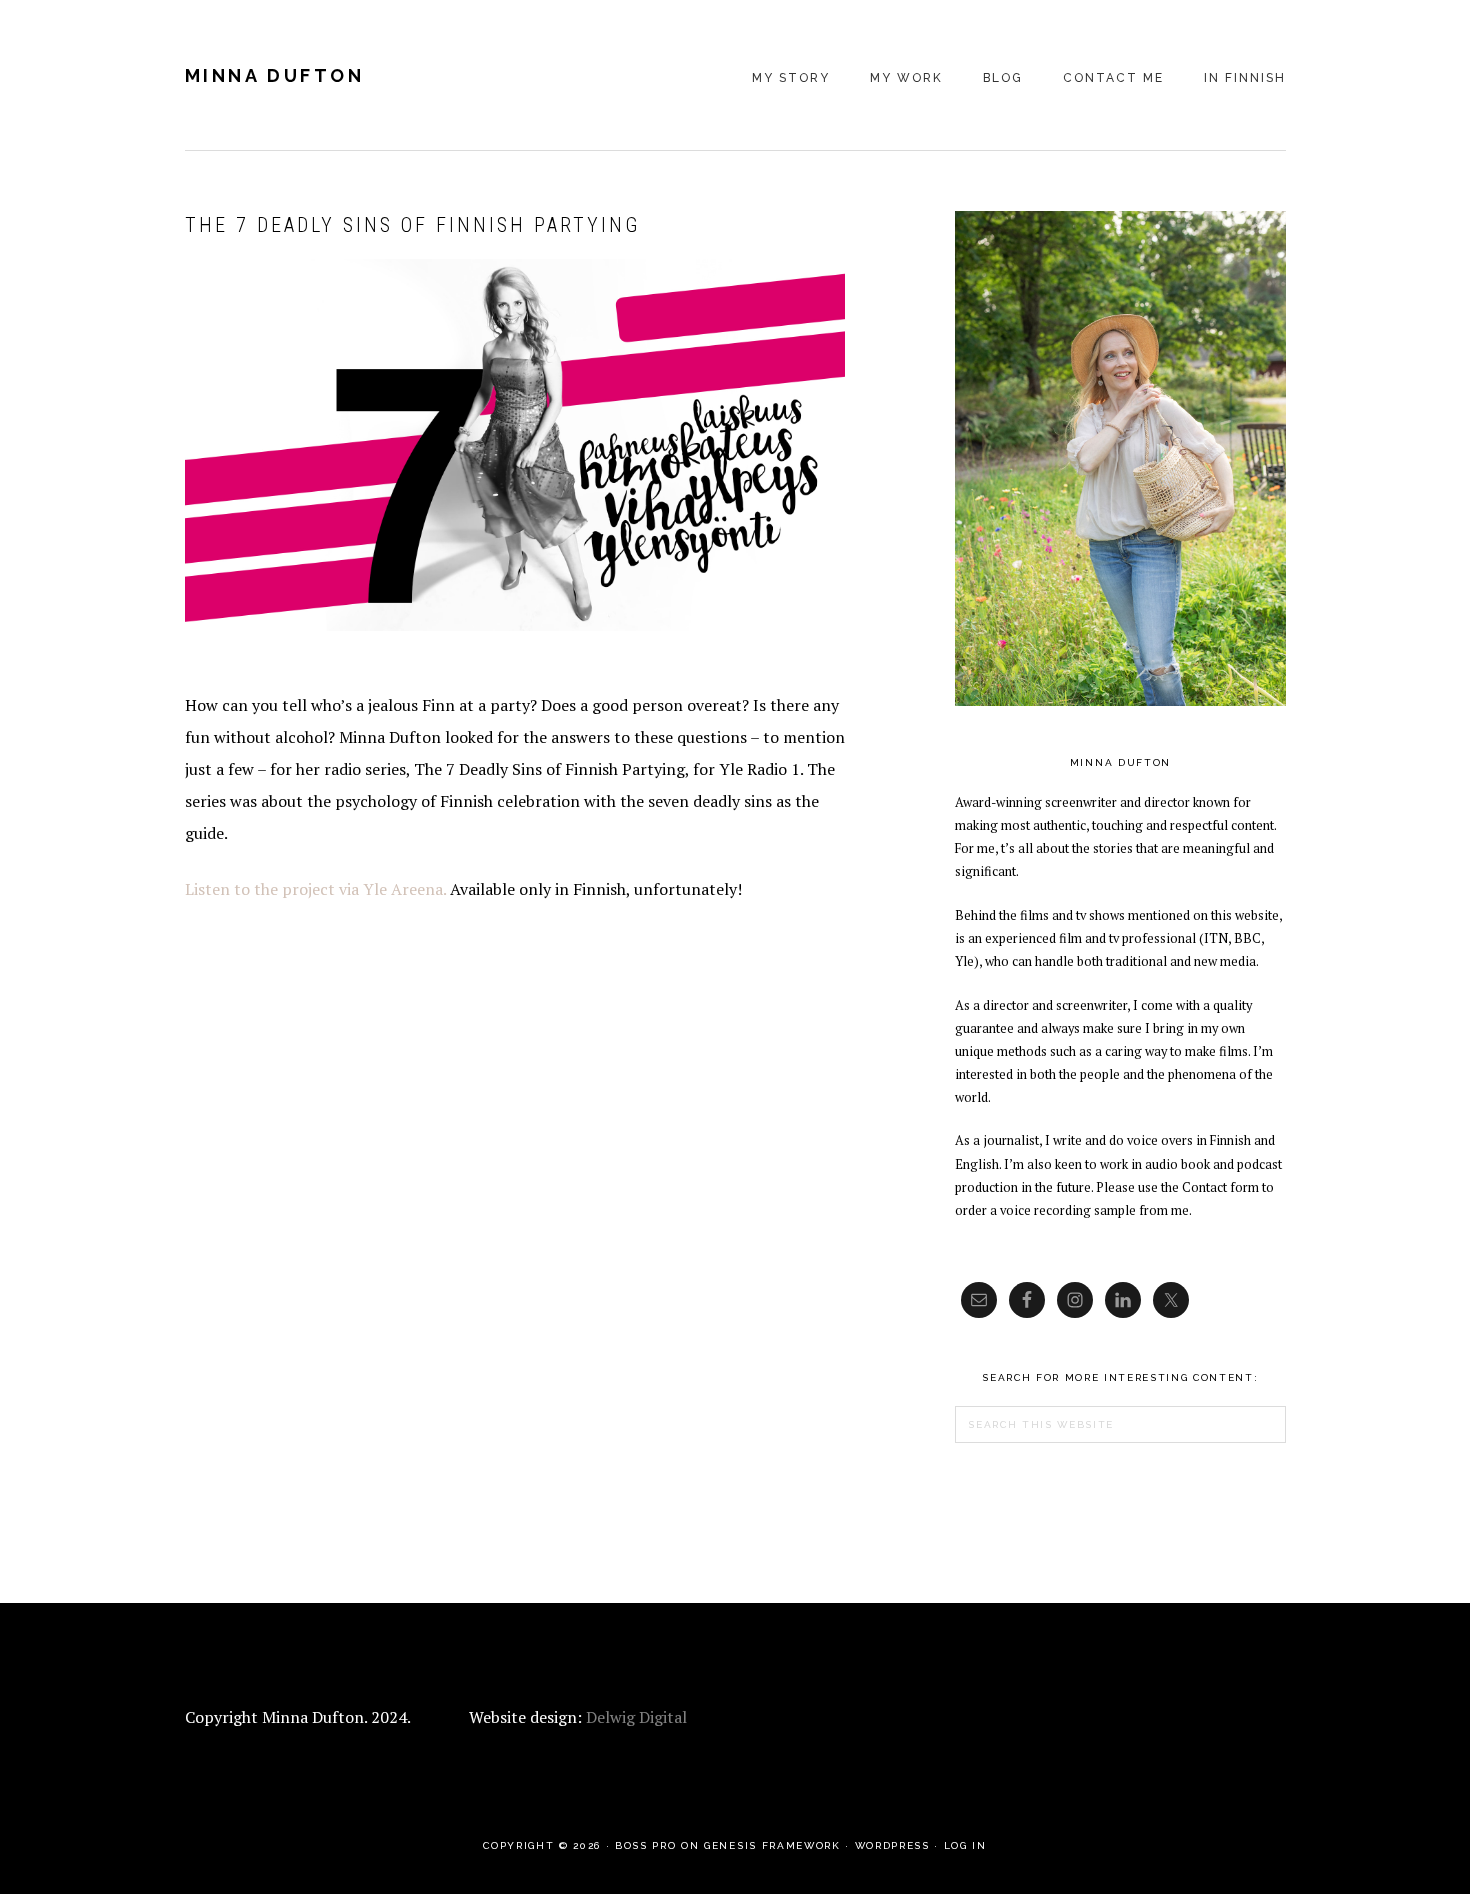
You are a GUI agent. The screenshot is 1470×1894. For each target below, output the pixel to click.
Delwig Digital (636, 1717)
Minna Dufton (275, 75)
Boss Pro (645, 1845)
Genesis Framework (772, 1845)
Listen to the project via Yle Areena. (315, 889)
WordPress (892, 1845)
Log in (965, 1845)
